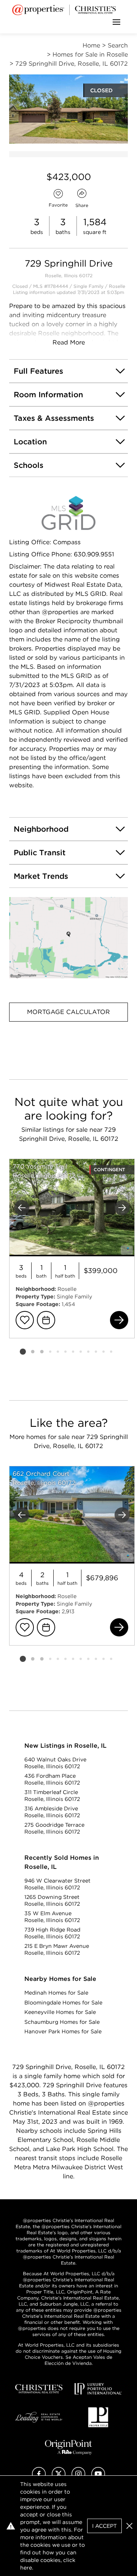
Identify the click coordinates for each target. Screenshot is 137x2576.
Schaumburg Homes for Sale (62, 2022)
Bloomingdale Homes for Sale (63, 2003)
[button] (68, 938)
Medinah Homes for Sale (56, 1993)
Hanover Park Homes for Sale (63, 2031)
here (26, 2568)
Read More (69, 342)
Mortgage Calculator (68, 1012)
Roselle (117, 286)
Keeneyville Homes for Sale (60, 2012)
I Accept (104, 2526)
